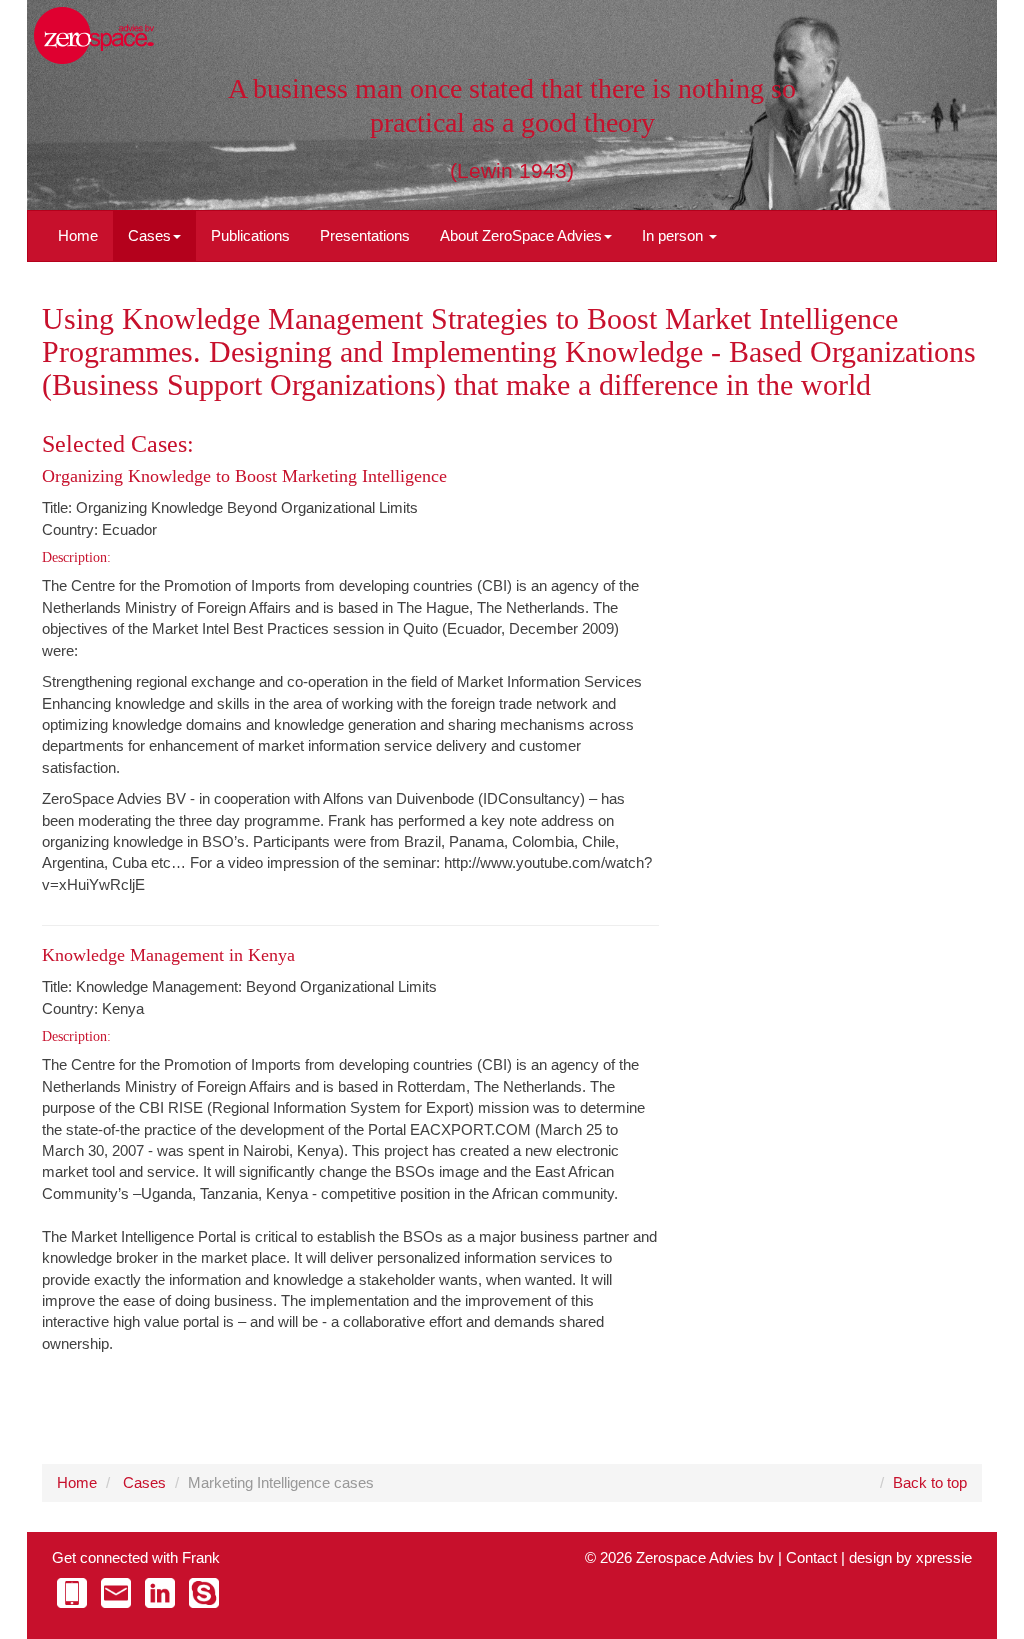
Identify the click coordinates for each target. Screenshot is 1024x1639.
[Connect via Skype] (204, 1593)
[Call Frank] (72, 1593)
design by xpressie (910, 1557)
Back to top (930, 1482)
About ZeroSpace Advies (521, 235)
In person (674, 235)
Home (78, 235)
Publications (250, 235)
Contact (811, 1557)
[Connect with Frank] (160, 1593)
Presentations (365, 235)
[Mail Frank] (116, 1593)
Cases (149, 235)
